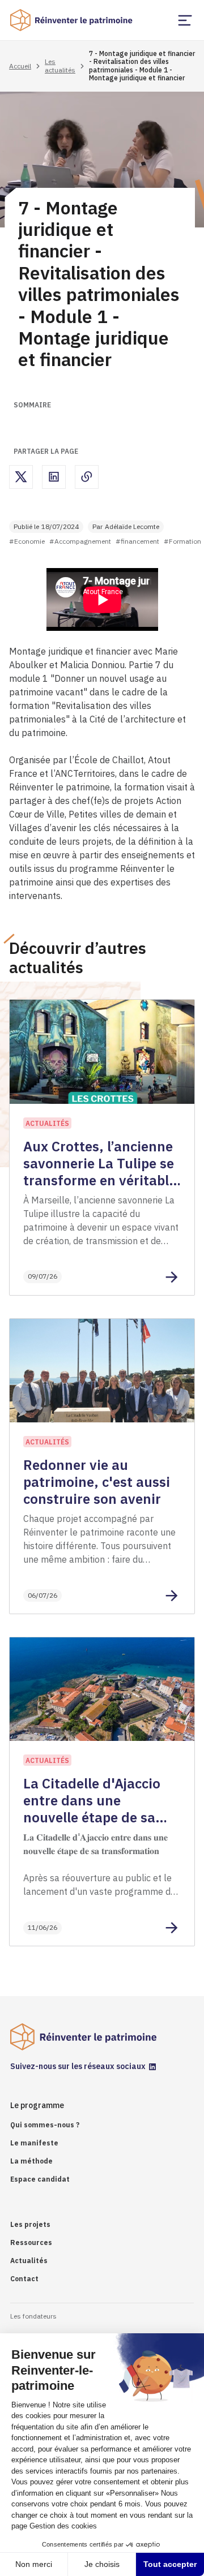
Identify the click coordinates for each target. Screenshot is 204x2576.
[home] (72, 20)
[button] (185, 20)
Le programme (37, 2105)
